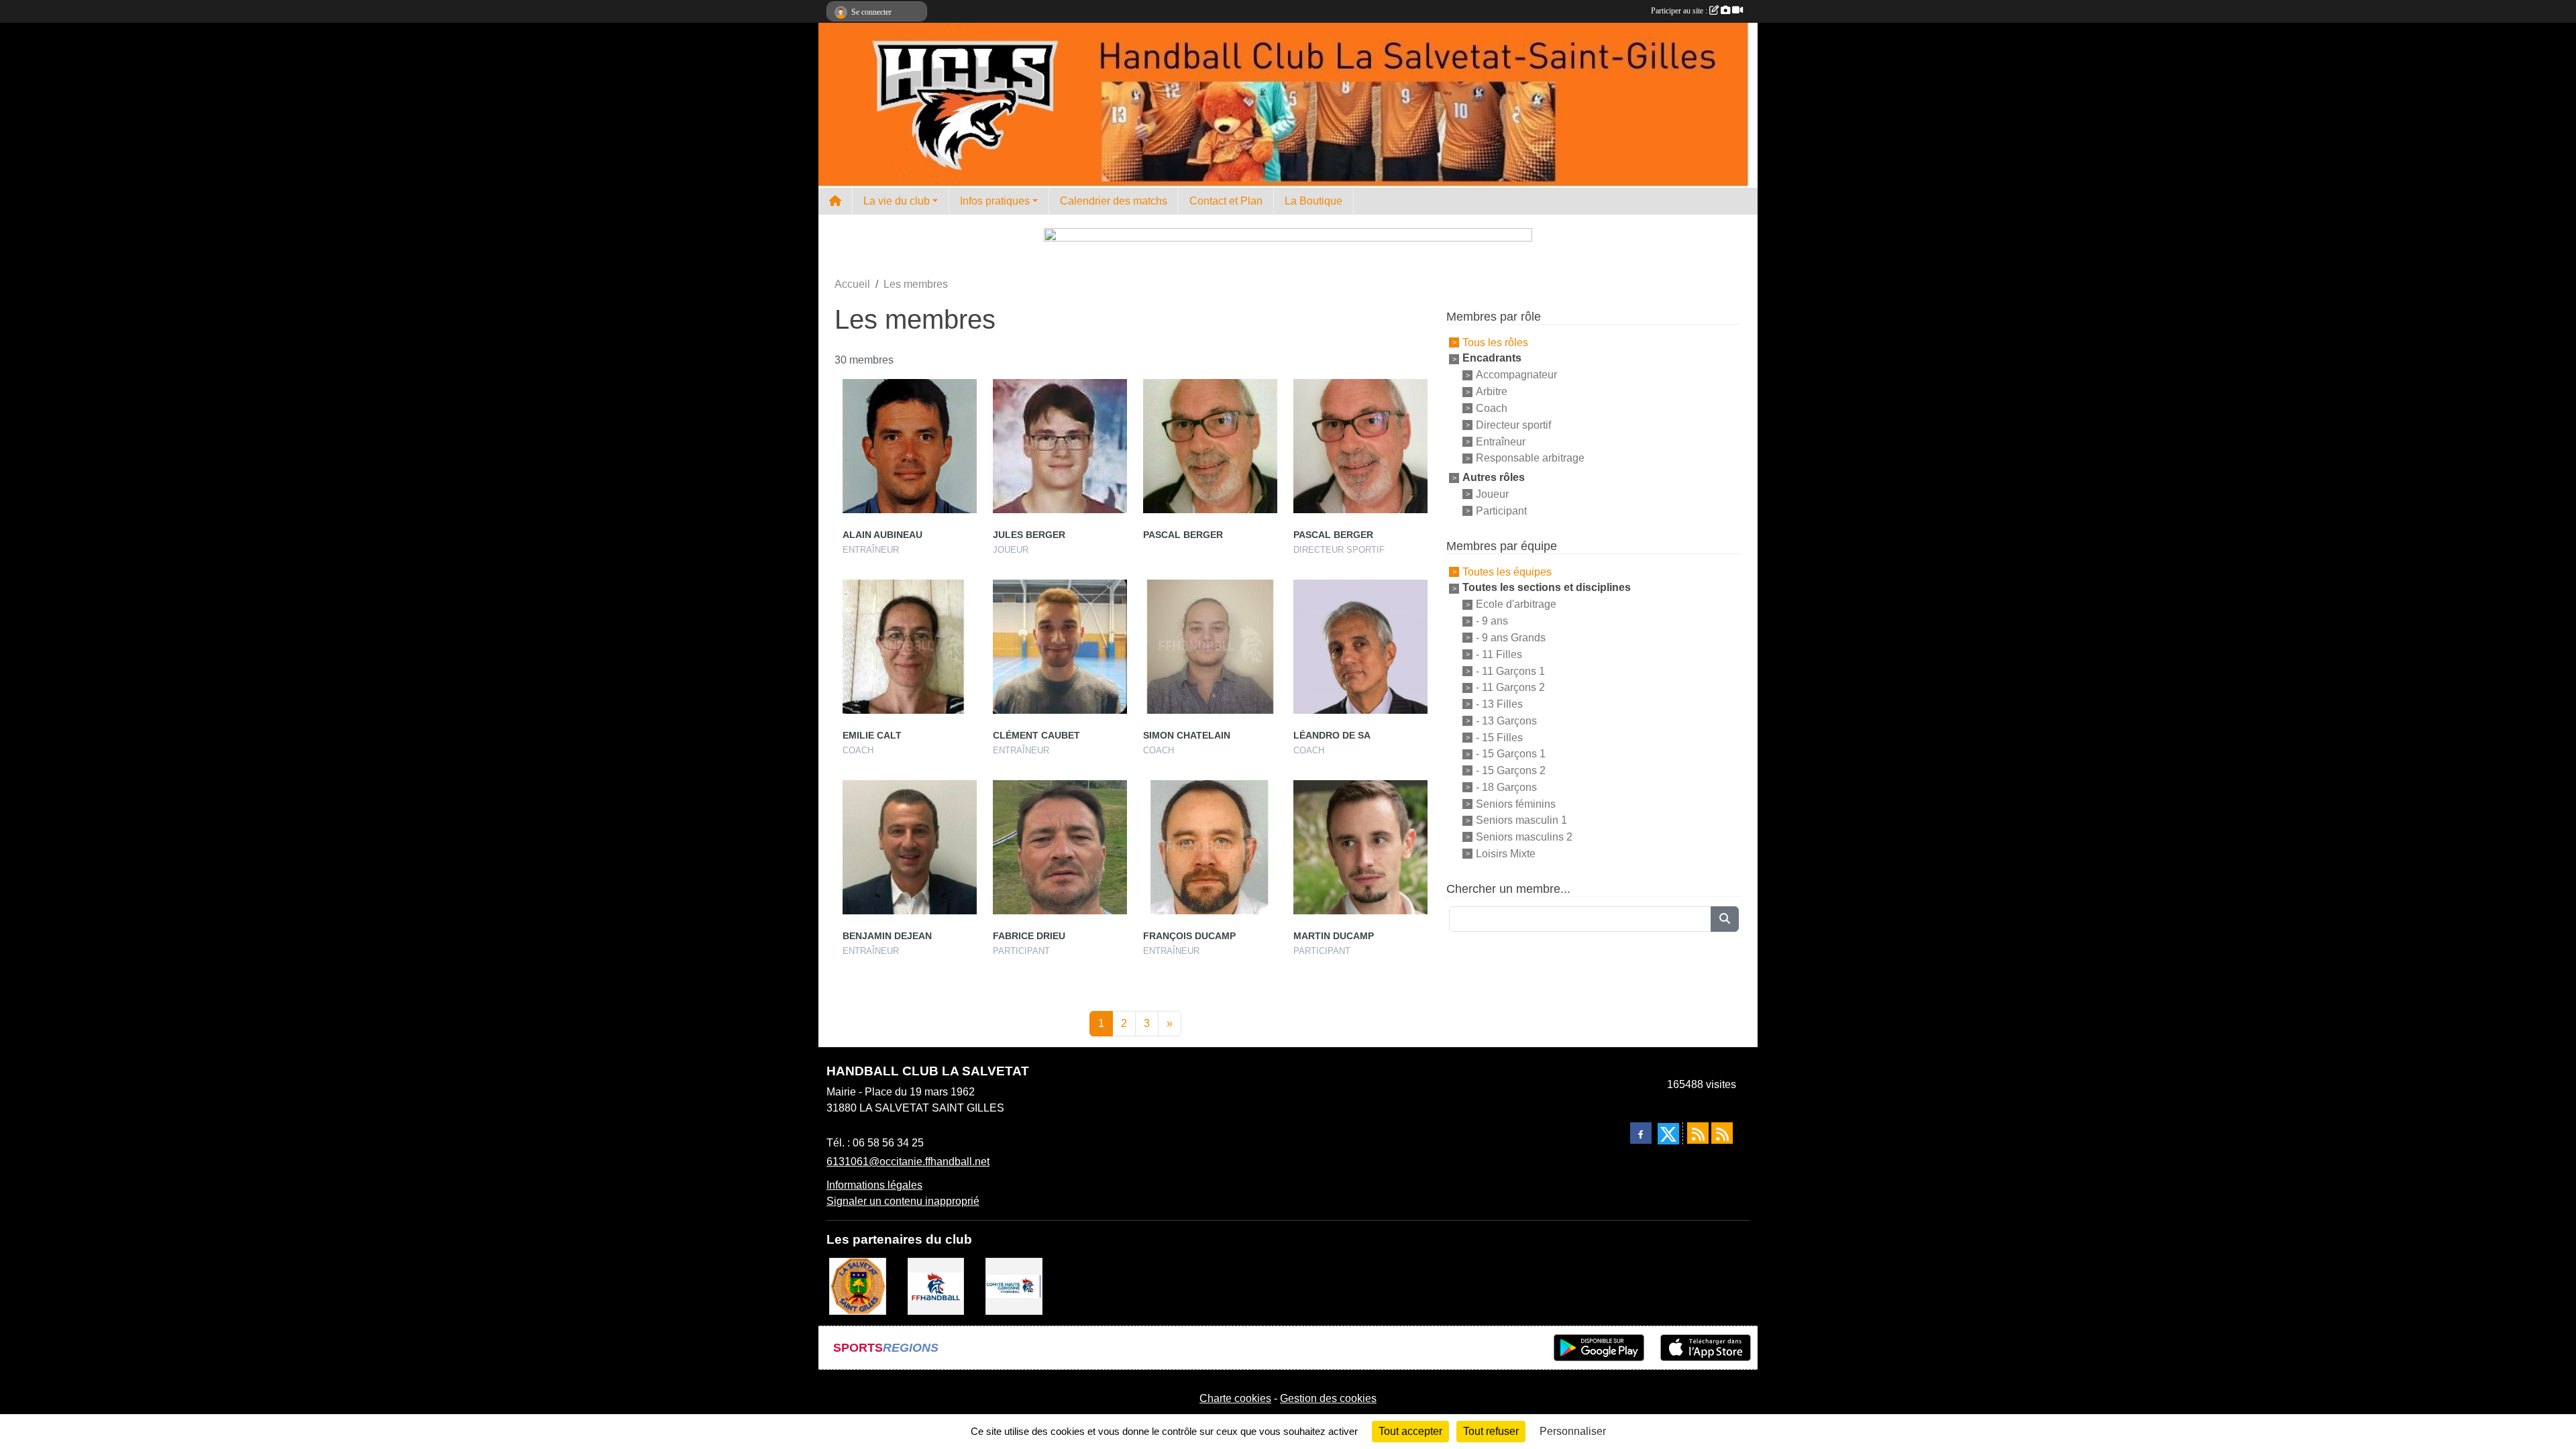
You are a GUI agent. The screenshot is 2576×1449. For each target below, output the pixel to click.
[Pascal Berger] (1210, 446)
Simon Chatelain (1187, 735)
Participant (1501, 511)
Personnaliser (1573, 1431)
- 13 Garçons (1506, 721)
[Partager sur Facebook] (1641, 1133)
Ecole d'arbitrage (1516, 604)
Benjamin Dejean (887, 936)
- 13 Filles (1499, 704)
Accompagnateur (1516, 375)
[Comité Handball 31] (1014, 1286)
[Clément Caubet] (1060, 647)
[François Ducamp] (1210, 847)
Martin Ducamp (1334, 936)
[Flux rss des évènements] (1722, 1133)
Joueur (1492, 494)
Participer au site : (1680, 11)
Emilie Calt (872, 735)
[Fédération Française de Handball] (936, 1286)
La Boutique (1313, 201)
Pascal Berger (1183, 535)
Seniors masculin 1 (1521, 820)
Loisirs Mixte (1506, 854)
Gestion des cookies (1328, 1398)
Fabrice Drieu (1029, 936)
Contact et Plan (1226, 201)
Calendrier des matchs (1114, 201)
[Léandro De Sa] (1360, 647)
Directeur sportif (1513, 425)
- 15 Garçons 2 (1511, 770)
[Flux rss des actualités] (1698, 1133)
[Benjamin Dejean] (910, 847)
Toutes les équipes (1507, 571)
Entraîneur (1501, 441)
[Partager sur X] (1668, 1134)
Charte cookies (1235, 1398)
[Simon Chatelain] (1210, 647)
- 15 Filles (1499, 737)
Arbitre (1492, 391)
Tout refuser (1491, 1431)
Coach (1492, 408)
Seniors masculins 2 (1524, 837)
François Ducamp (1189, 936)
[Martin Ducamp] (1360, 847)
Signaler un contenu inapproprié (903, 1201)
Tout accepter (1410, 1431)
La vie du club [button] (897, 201)
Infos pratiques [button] (995, 201)
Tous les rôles (1495, 342)
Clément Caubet (1036, 735)
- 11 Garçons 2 (1510, 687)
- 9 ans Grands (1511, 638)
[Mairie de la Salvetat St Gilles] (858, 1286)
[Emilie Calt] (910, 647)
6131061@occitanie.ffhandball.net (908, 1162)
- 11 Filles (1499, 654)
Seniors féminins (1516, 803)
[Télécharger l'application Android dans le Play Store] (1599, 1348)
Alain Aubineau (882, 535)
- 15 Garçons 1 (1511, 754)
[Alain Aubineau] (910, 446)
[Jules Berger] (1060, 446)
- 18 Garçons (1506, 787)
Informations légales (874, 1185)
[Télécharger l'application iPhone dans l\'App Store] (1706, 1348)
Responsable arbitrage (1530, 458)
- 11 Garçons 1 (1510, 670)
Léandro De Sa (1332, 735)
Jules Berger (1029, 535)
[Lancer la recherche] (1725, 919)
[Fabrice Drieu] (1060, 847)
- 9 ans (1492, 621)
